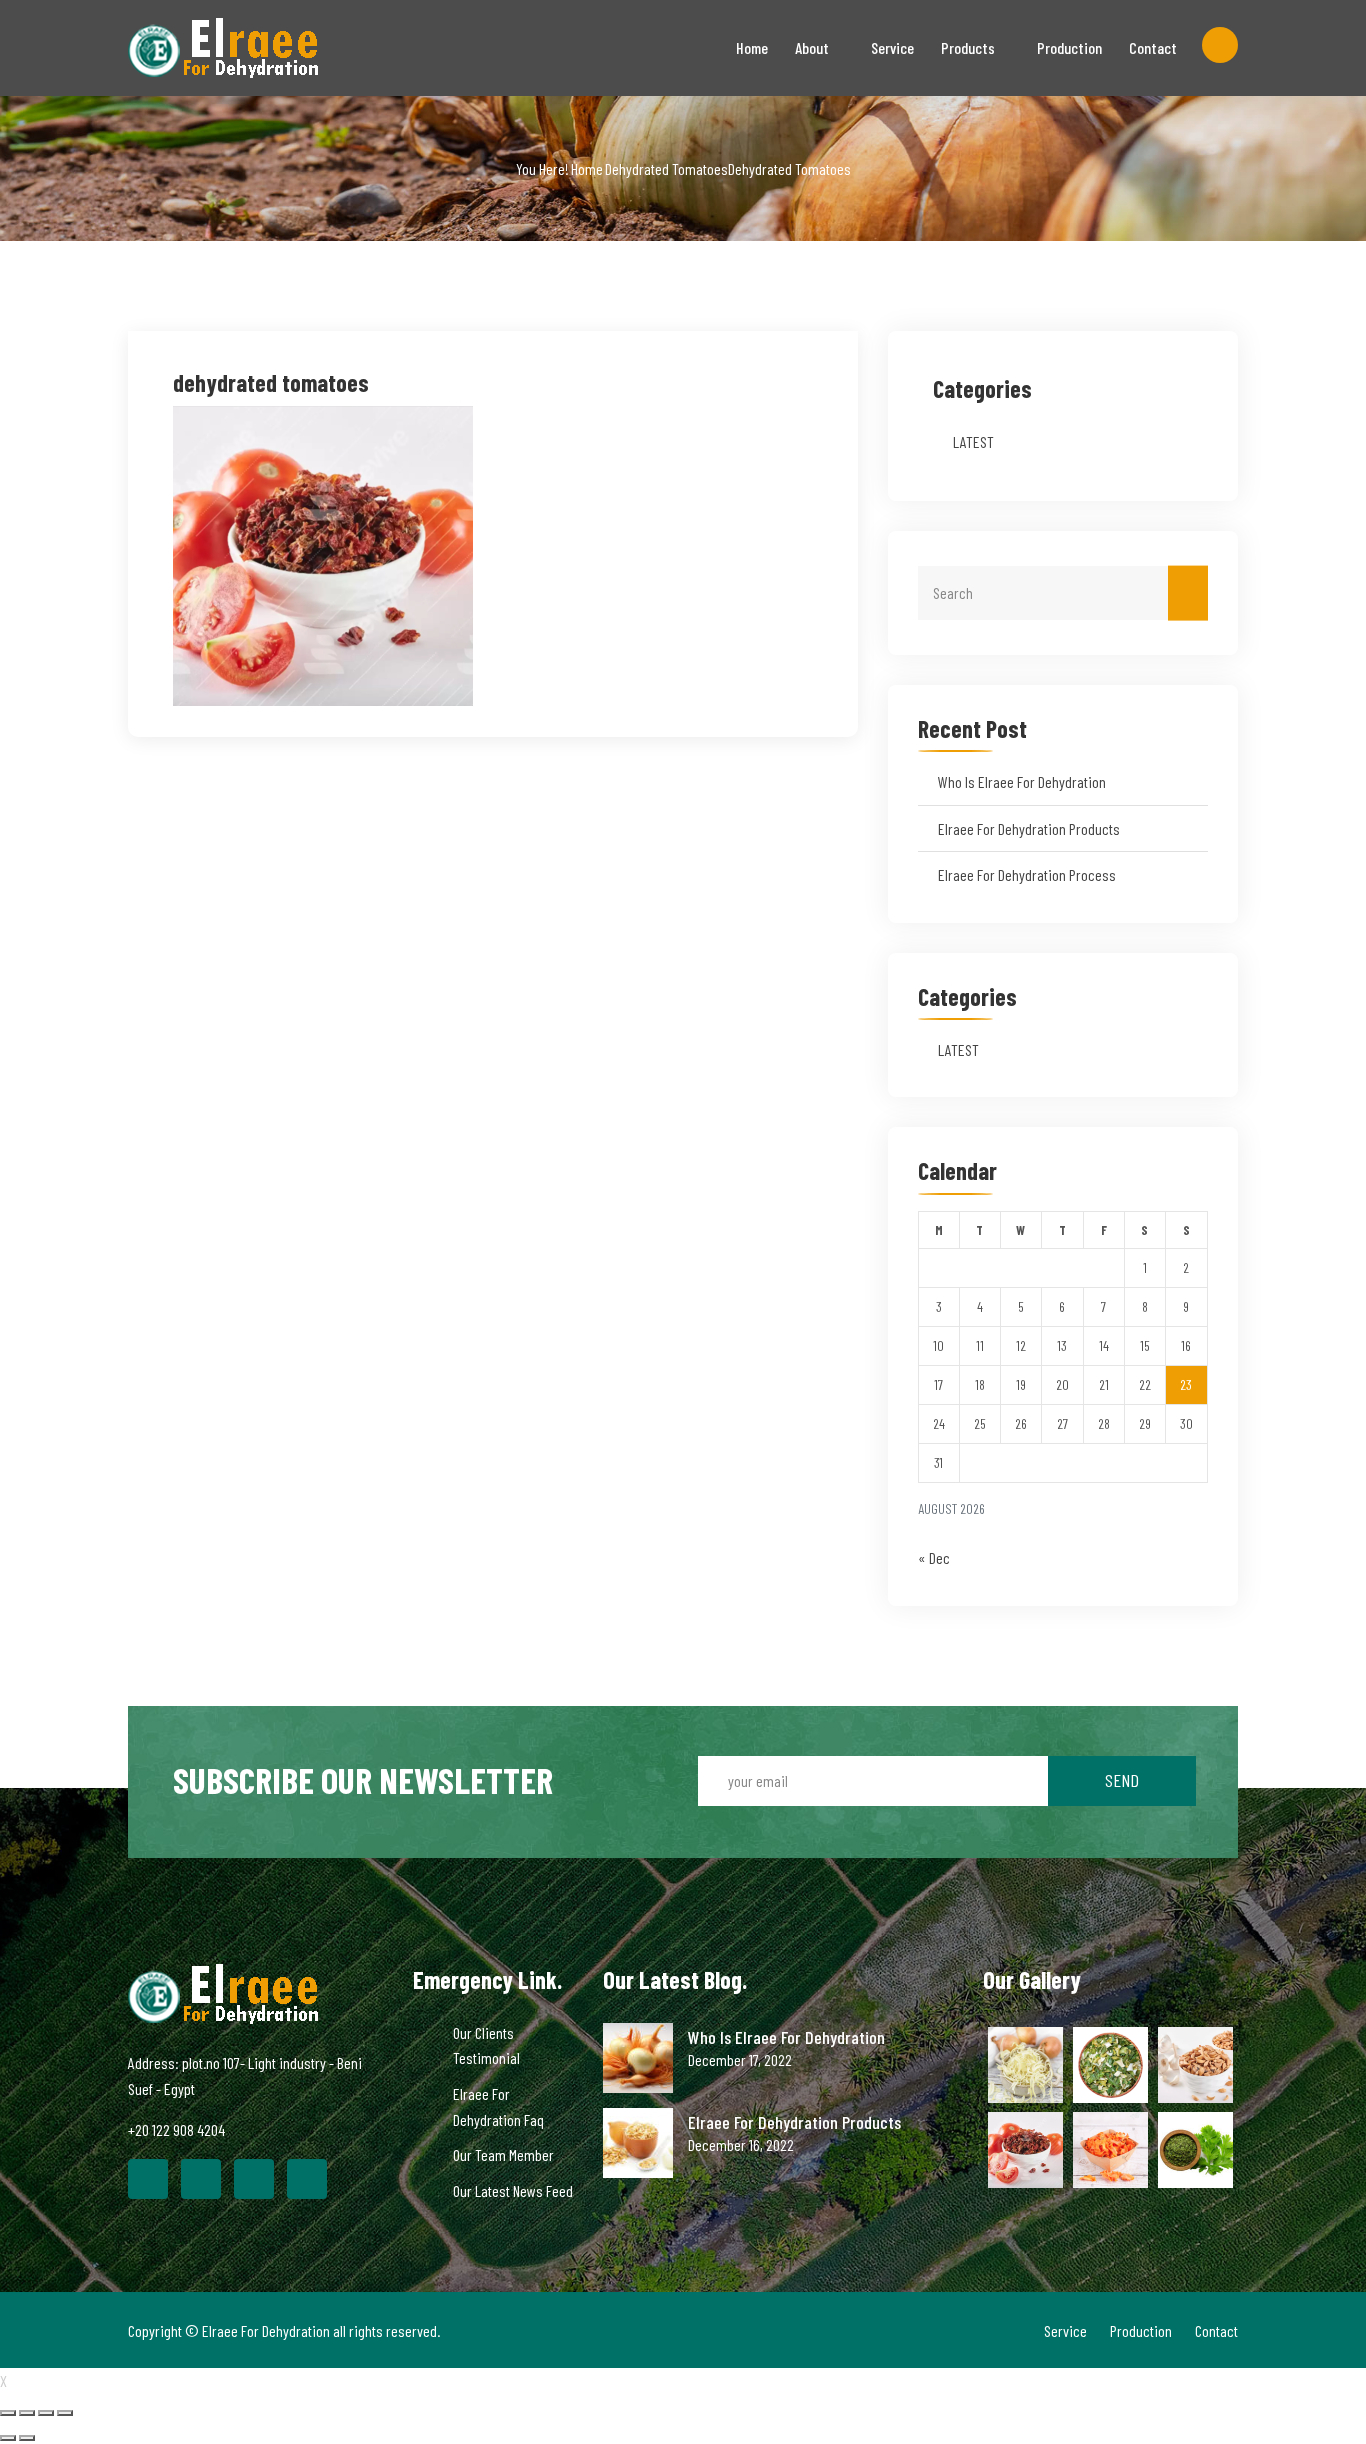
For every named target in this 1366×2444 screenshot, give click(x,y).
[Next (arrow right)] (27, 2438)
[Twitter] (201, 2179)
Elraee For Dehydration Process (1027, 874)
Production (1069, 47)
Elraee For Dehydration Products (1029, 828)
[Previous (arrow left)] (8, 2438)
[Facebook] (148, 2179)
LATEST (973, 441)
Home (752, 47)
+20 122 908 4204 (176, 2129)
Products (968, 47)
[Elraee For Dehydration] (255, 48)
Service (892, 47)
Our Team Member (503, 2154)
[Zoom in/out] (65, 2413)
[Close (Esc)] (8, 2413)
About (812, 47)
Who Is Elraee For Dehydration (1022, 781)
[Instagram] (307, 2179)
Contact (1153, 47)
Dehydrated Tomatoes (666, 168)
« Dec (934, 1557)
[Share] (27, 2413)
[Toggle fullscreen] (46, 2413)
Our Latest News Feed (513, 2190)
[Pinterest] (254, 2179)
